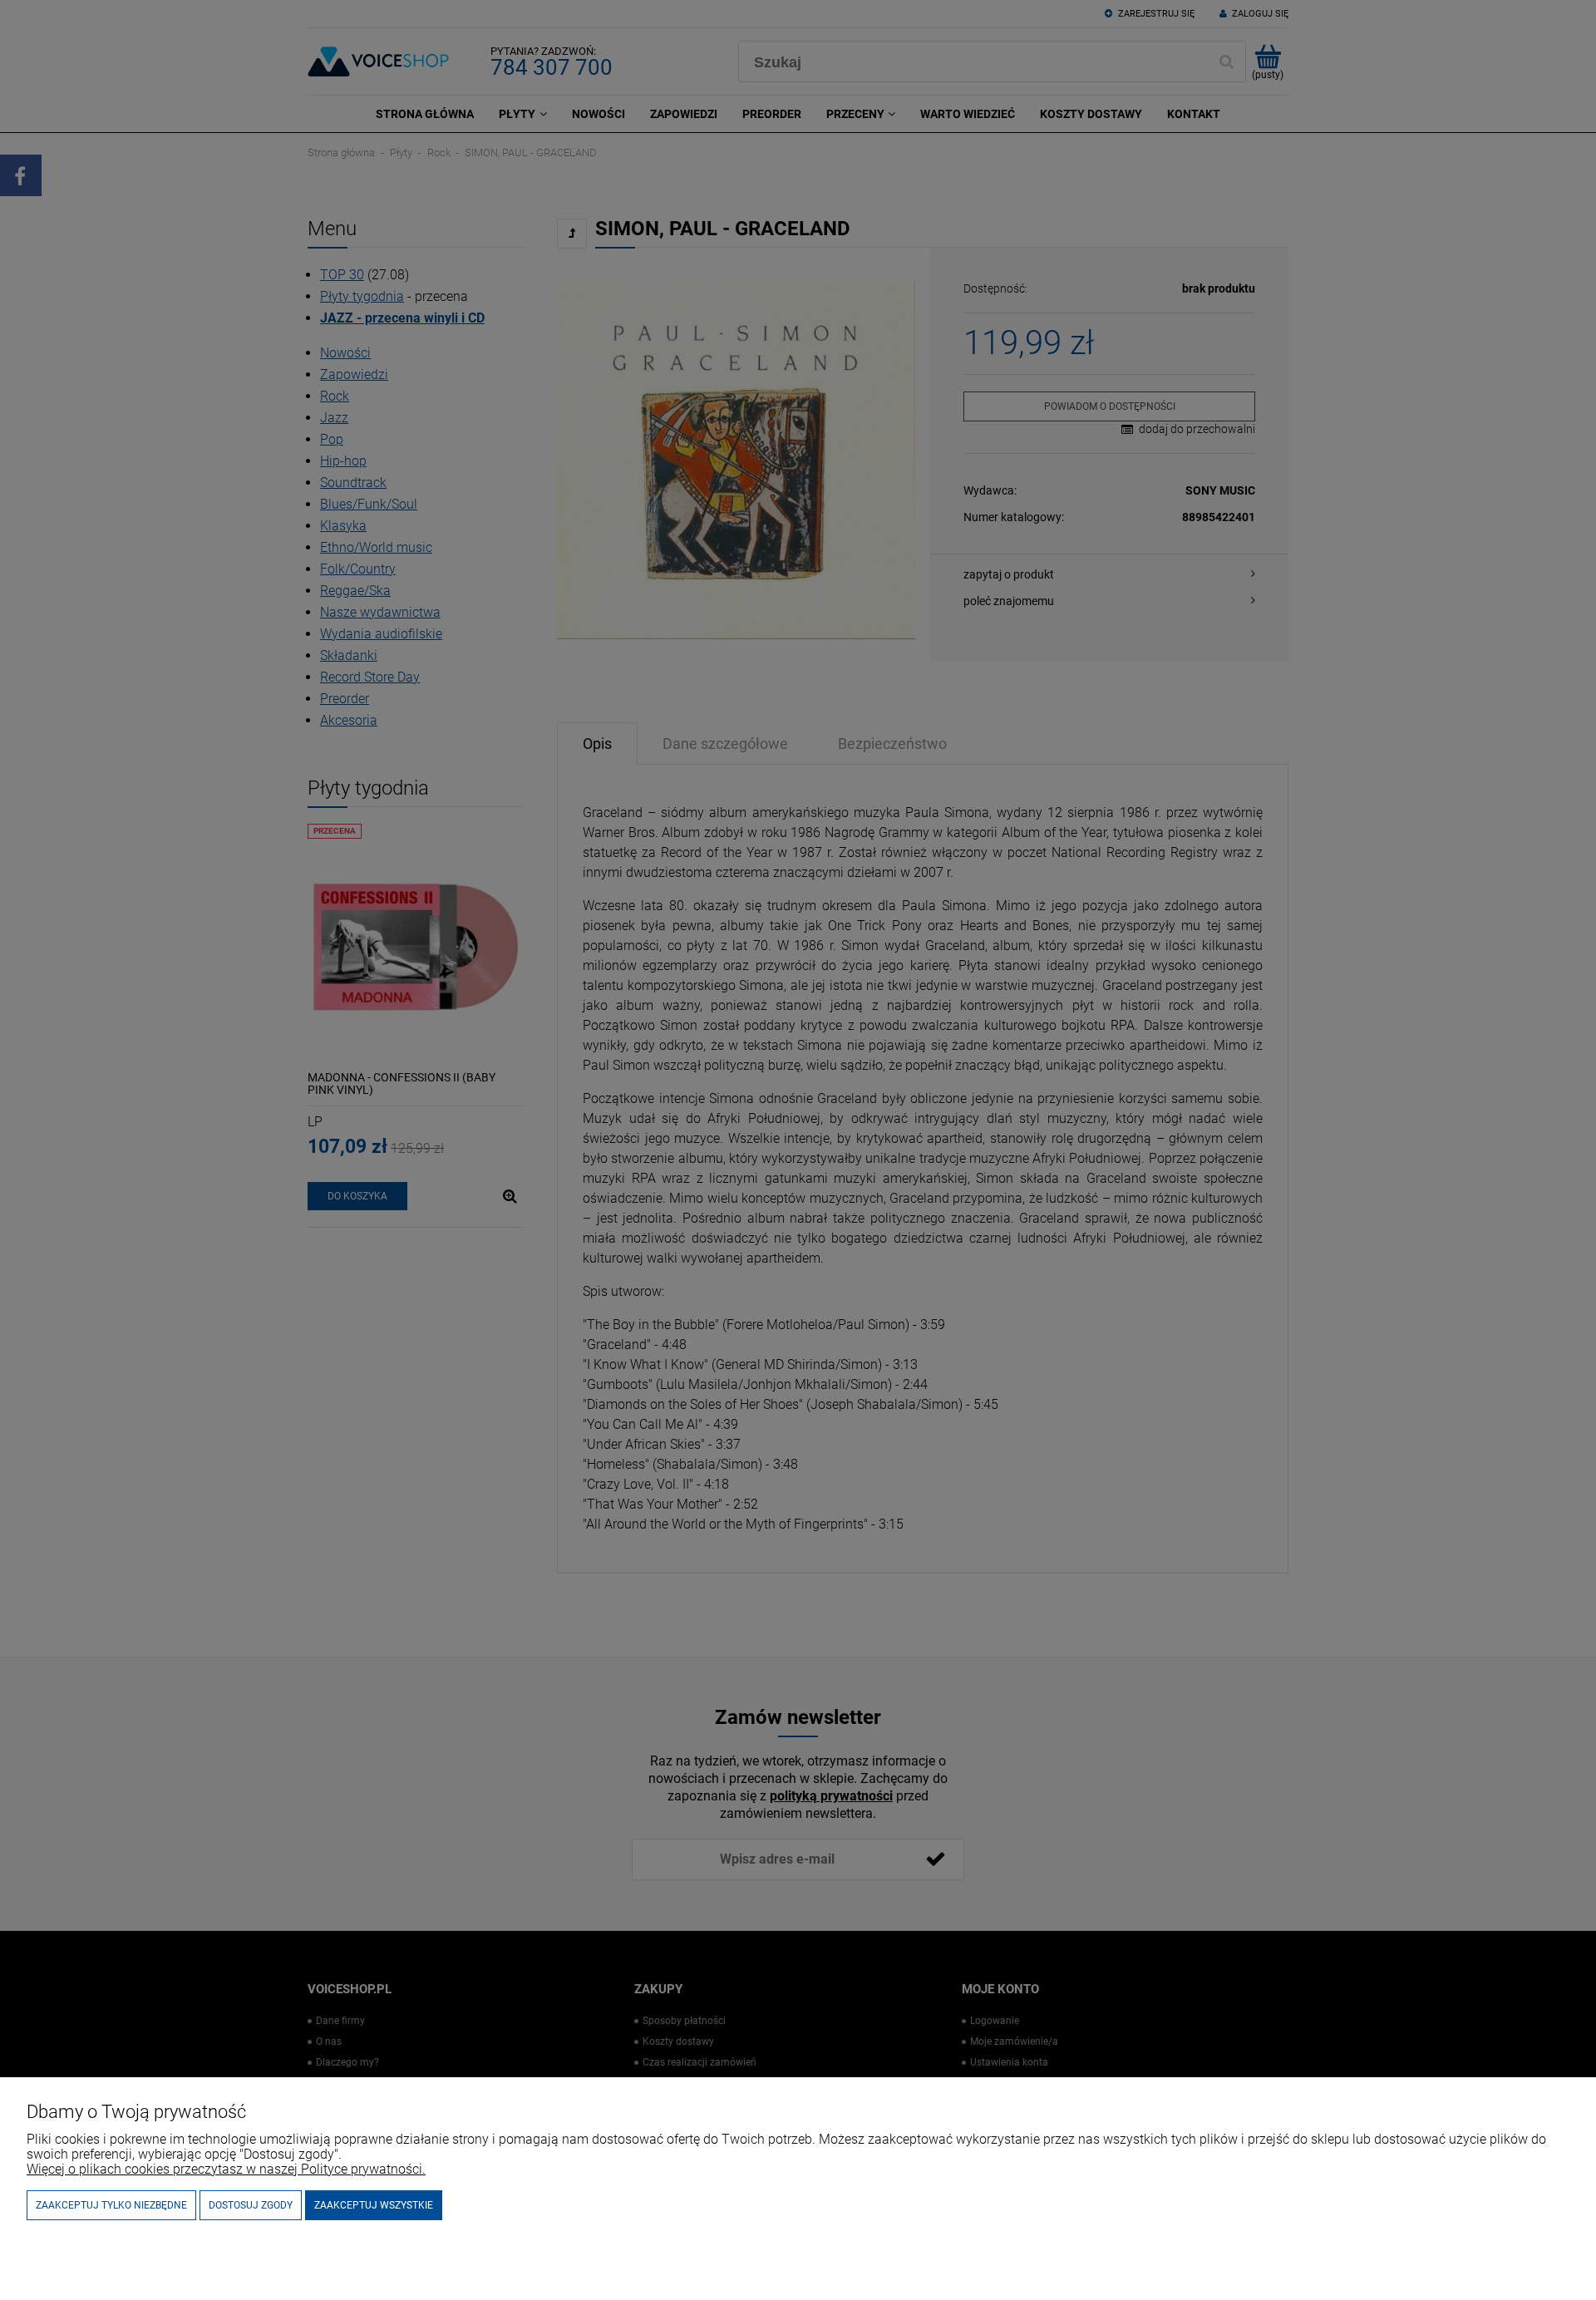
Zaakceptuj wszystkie (374, 2205)
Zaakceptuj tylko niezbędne (111, 2205)
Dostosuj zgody (251, 2205)
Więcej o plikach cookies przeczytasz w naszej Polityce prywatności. (226, 2169)
